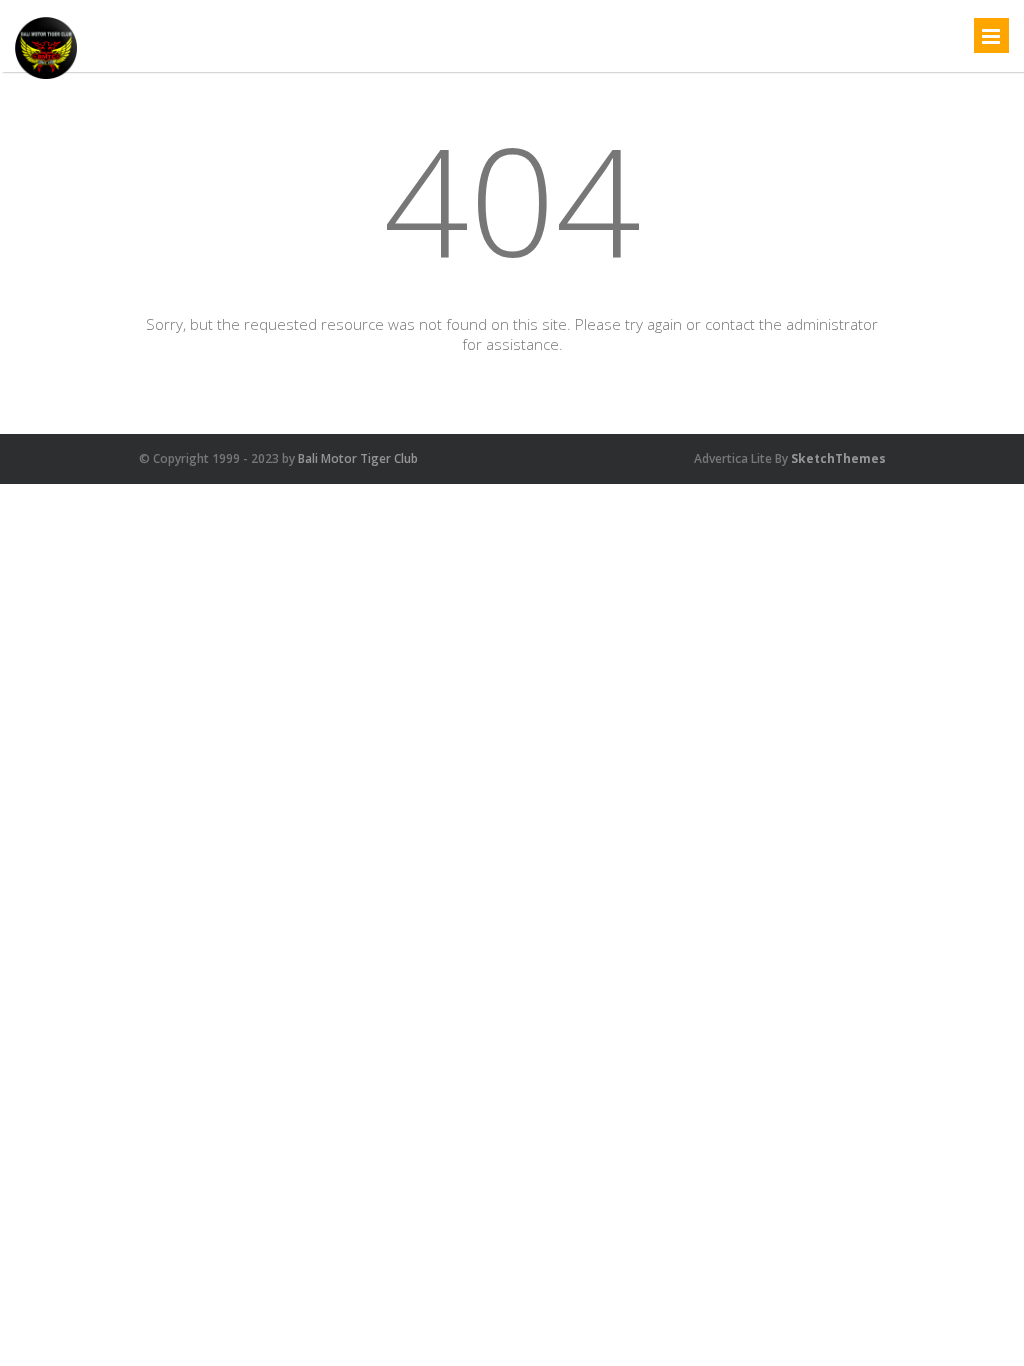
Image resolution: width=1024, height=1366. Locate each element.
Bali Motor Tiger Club (358, 458)
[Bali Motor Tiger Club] (46, 77)
